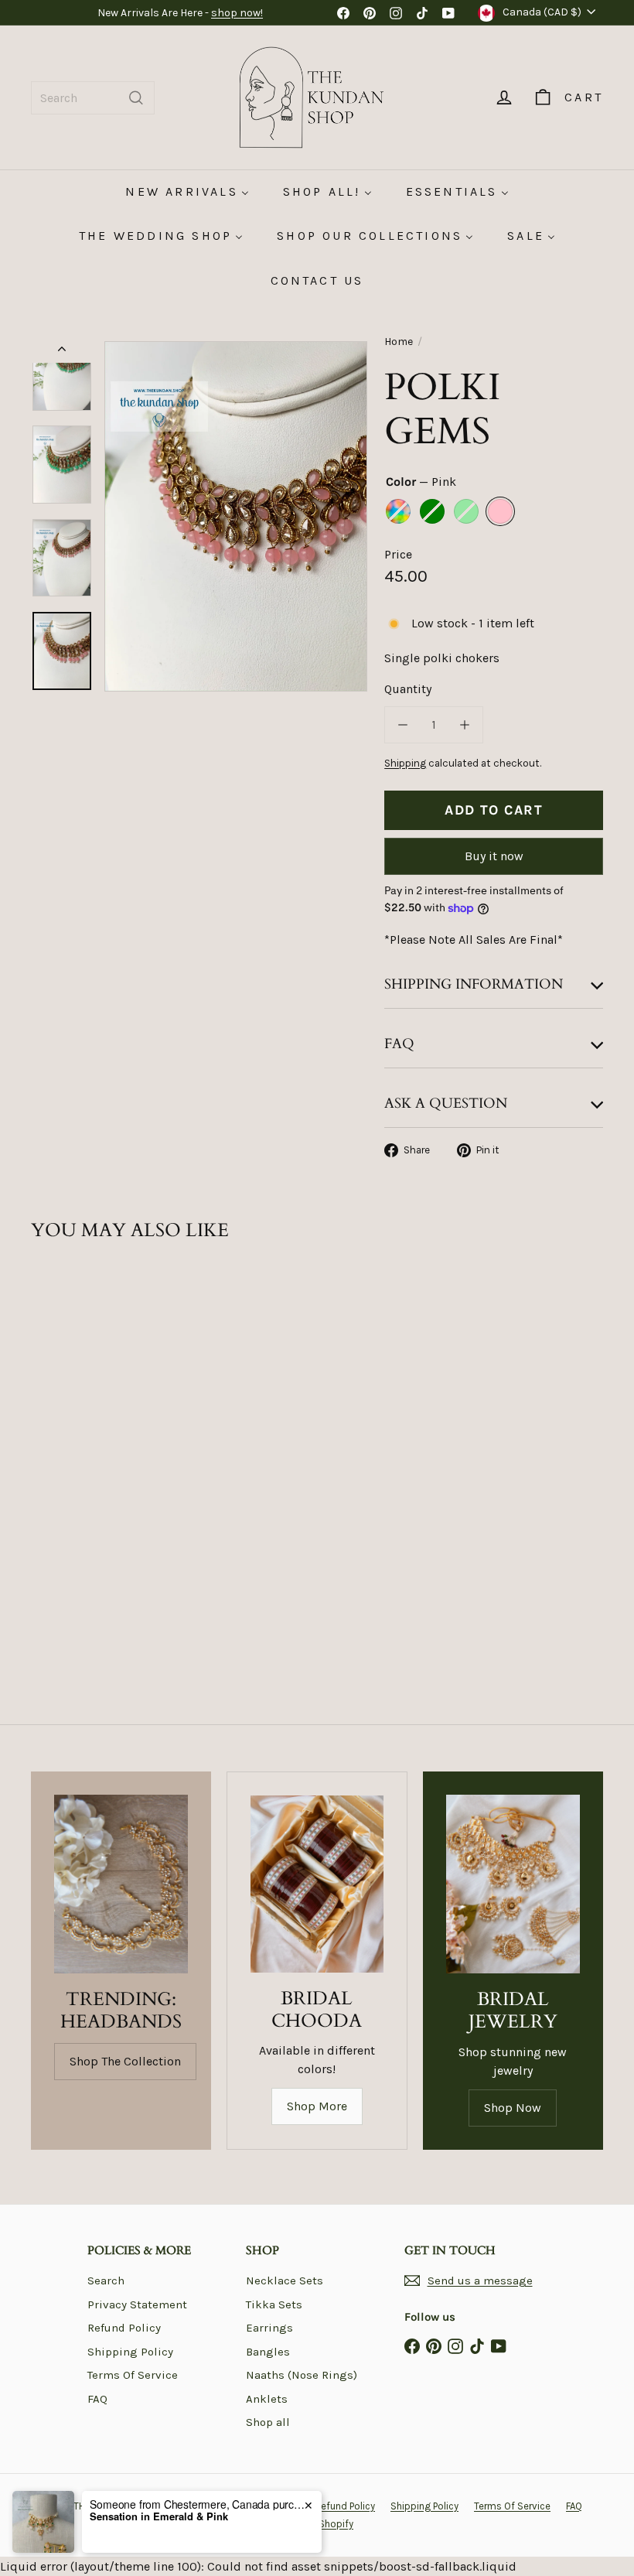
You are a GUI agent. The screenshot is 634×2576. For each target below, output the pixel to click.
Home (399, 342)
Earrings (269, 2328)
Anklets (267, 2399)
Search (106, 2280)
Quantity (408, 689)
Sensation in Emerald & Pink (159, 2516)
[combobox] (93, 98)
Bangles (268, 2352)
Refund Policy (124, 2328)
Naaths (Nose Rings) (302, 2375)
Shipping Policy (130, 2352)
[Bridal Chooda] (317, 1884)
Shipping (405, 763)
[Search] (136, 98)
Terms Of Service (133, 2375)
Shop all (268, 2422)
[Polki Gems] (72, 1402)
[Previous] (62, 352)
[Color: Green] (74, 1425)
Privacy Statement (137, 2304)
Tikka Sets (274, 2304)
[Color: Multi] (43, 1425)
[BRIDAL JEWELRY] (513, 1884)
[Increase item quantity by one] (465, 725)
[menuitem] (187, 191)
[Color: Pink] (74, 1456)
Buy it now (494, 856)
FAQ (97, 2399)
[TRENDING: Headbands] (121, 1884)
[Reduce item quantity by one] (403, 725)
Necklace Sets (285, 2280)
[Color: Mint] (43, 1456)
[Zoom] (236, 516)
